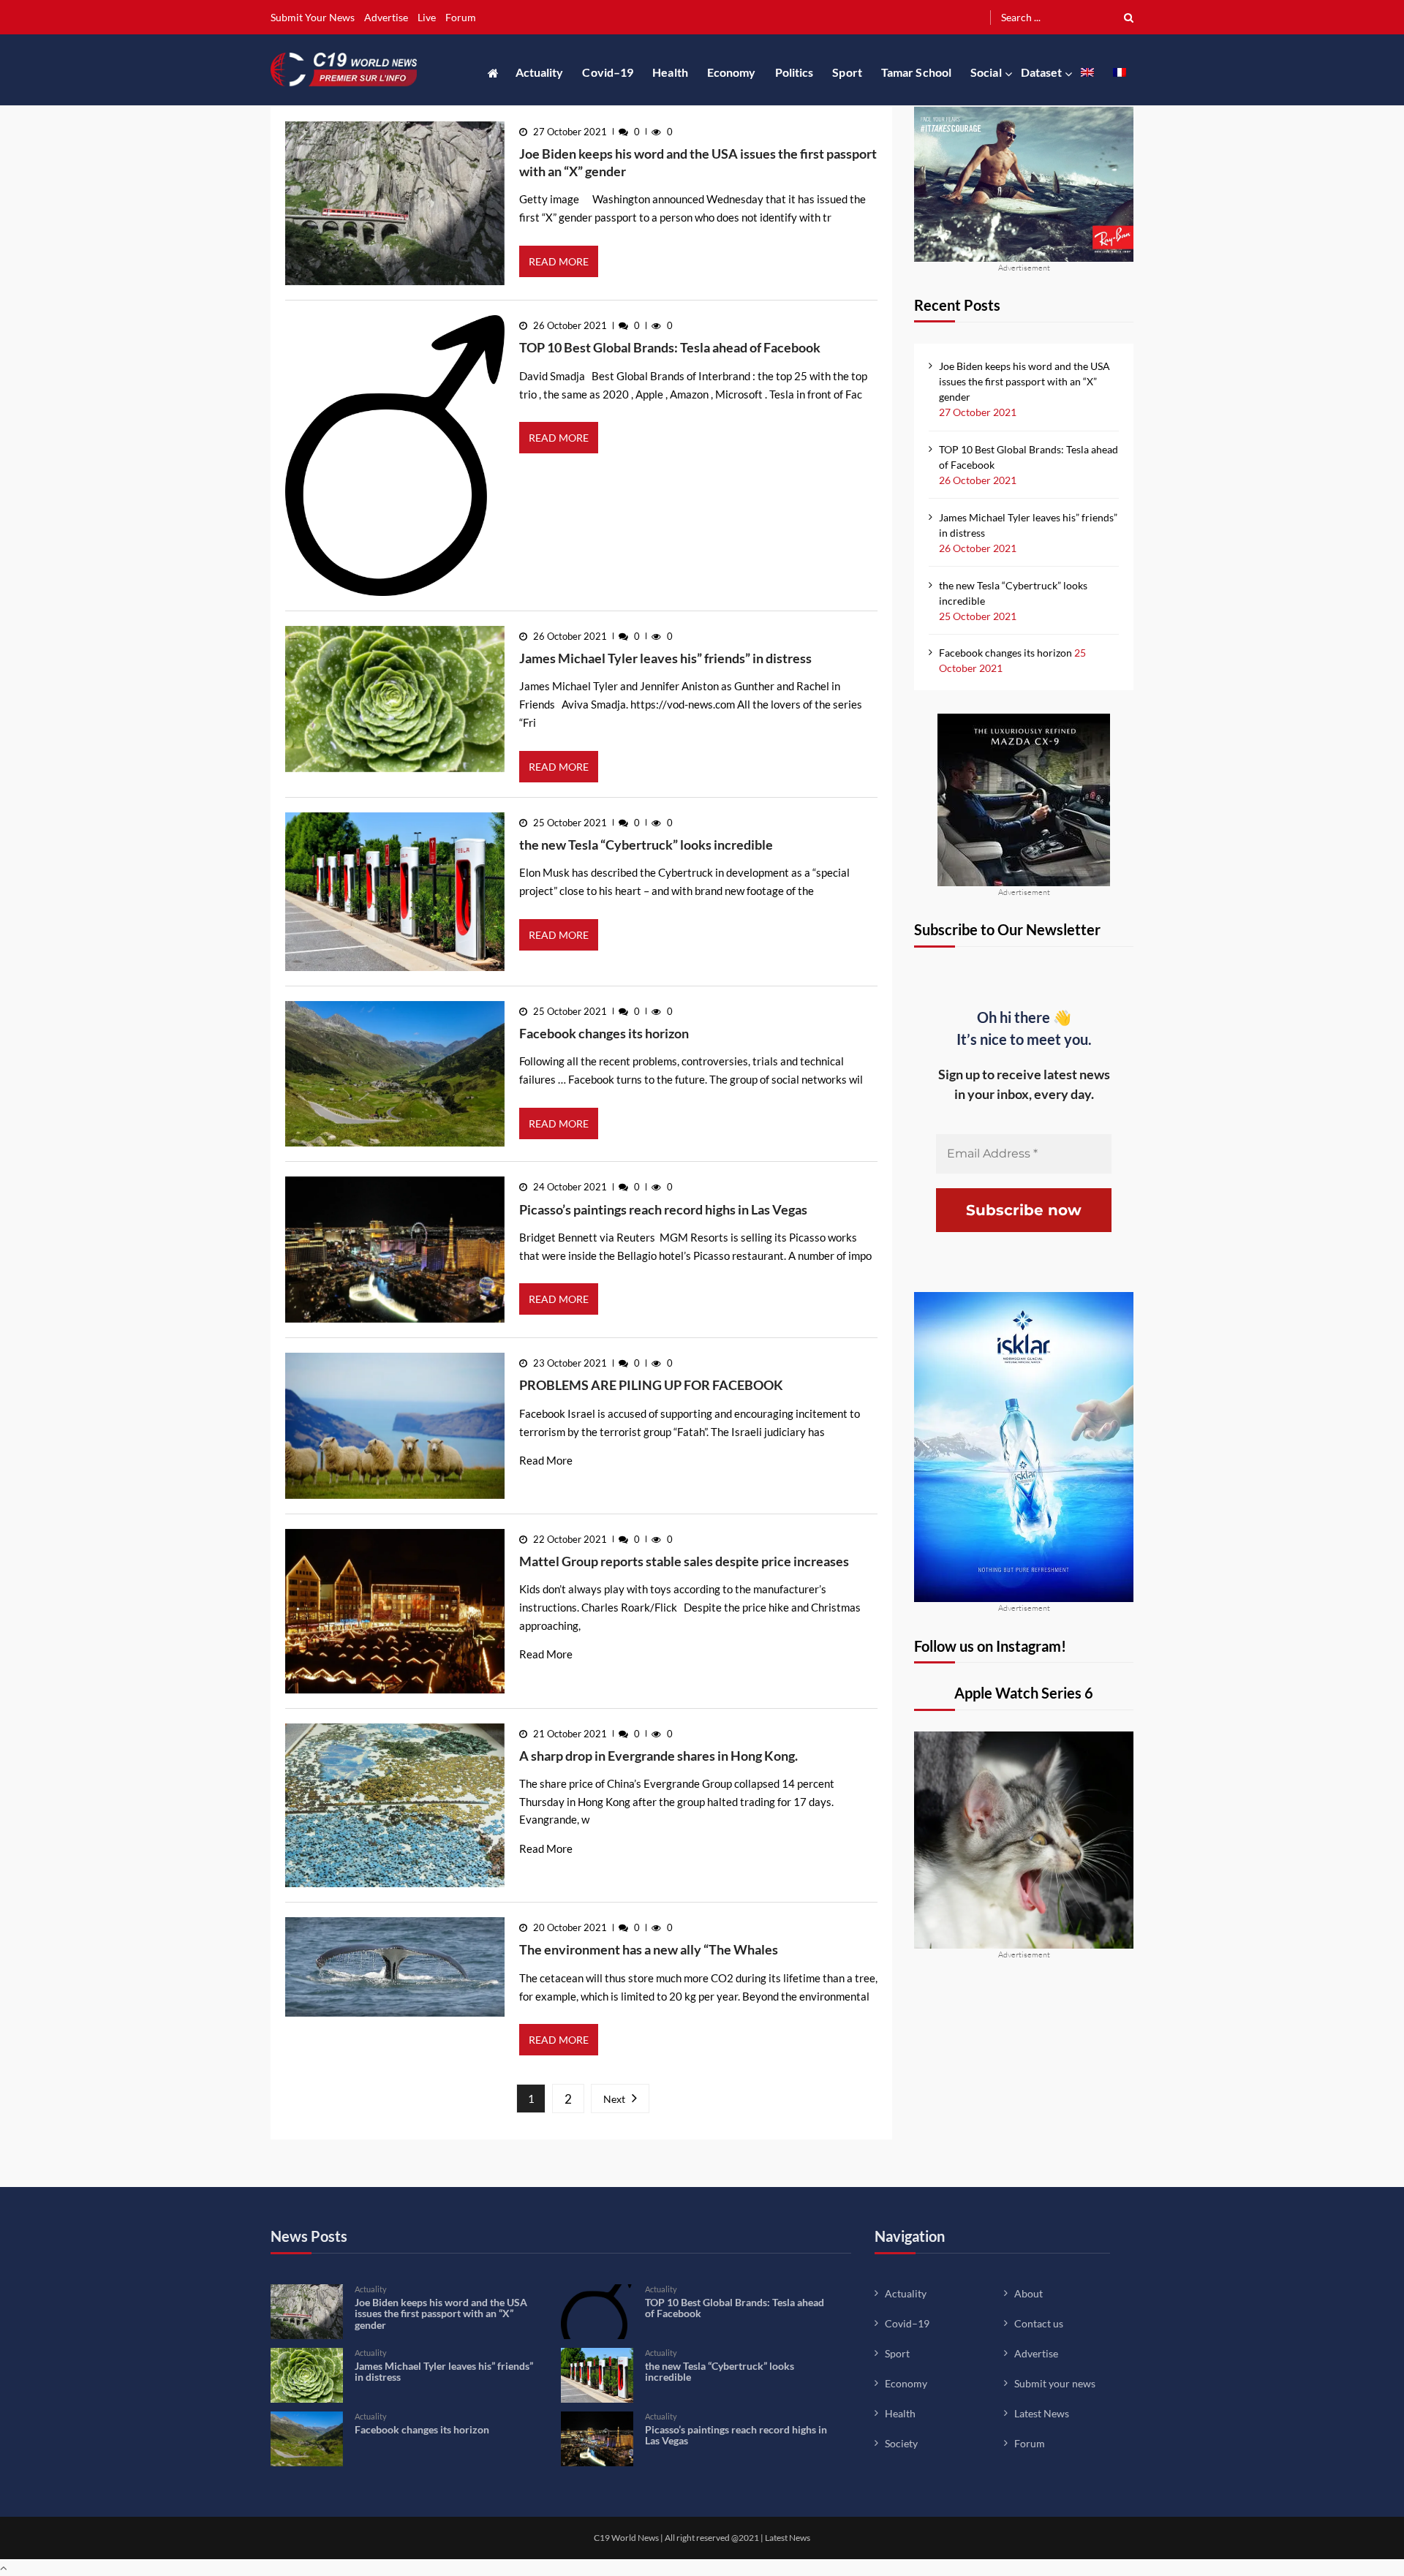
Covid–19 (608, 72)
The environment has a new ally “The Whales (649, 1949)
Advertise (386, 17)
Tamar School (916, 72)
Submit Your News (313, 17)
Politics (795, 72)
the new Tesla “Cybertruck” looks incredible (646, 845)
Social (986, 72)
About (1029, 2293)
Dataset (1042, 72)
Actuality (540, 72)
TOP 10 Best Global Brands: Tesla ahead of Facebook (670, 347)
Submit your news (1055, 2383)
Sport (847, 72)
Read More (559, 261)
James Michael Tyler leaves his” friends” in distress (665, 658)
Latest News (1042, 2413)
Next (614, 2099)
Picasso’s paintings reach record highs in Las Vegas (663, 1209)
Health (670, 72)
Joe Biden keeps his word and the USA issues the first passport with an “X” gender (698, 162)
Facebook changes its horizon (604, 1033)
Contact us (1039, 2323)
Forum (461, 17)
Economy (732, 72)
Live (427, 17)
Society (901, 2443)
